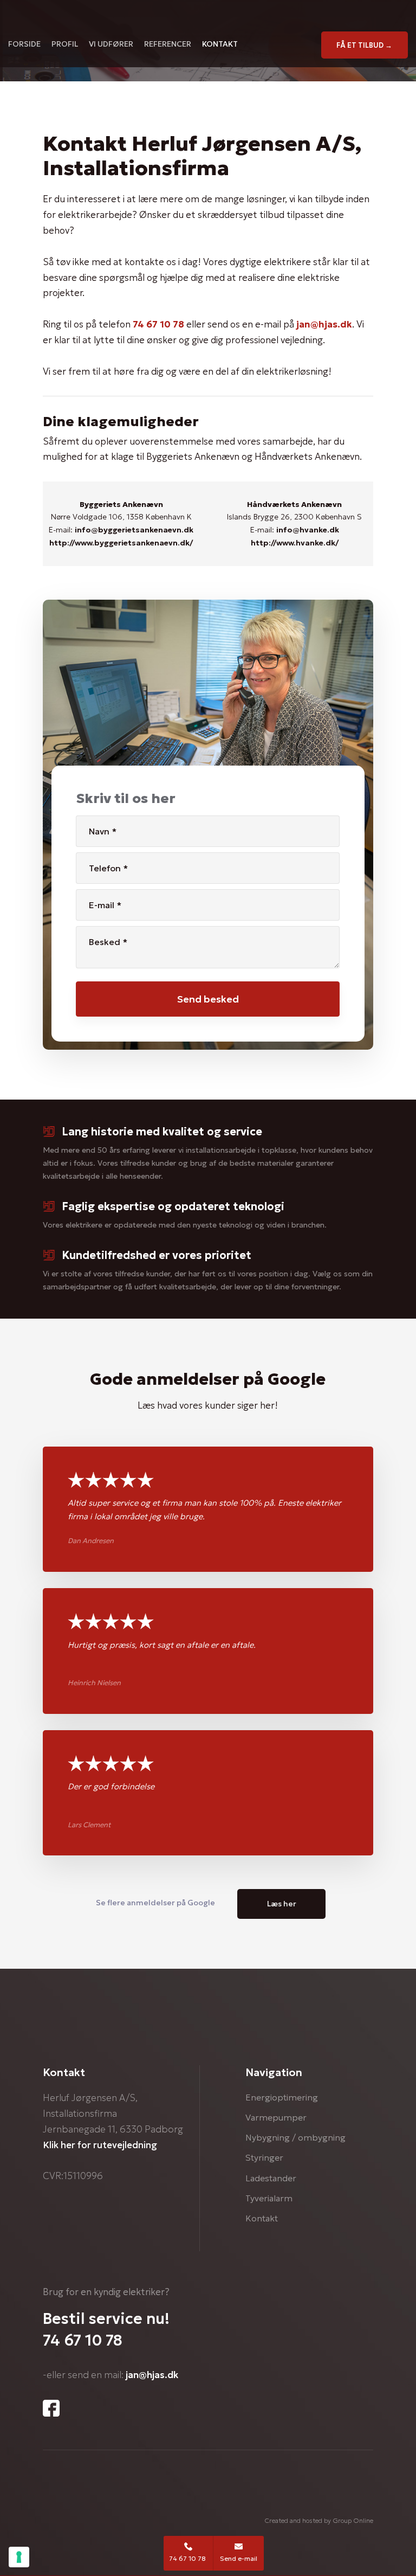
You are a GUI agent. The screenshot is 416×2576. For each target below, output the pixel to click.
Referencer (168, 43)
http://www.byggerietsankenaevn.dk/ (121, 543)
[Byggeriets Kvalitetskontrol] (286, 2500)
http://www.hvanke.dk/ (295, 543)
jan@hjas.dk (324, 324)
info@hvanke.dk (308, 530)
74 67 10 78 (158, 324)
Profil (65, 43)
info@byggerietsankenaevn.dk (134, 530)
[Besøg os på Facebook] (51, 2408)
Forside (24, 43)
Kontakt (220, 43)
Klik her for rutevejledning (100, 2145)
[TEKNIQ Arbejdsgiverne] (167, 2493)
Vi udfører (111, 43)
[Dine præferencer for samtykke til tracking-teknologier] (19, 2557)
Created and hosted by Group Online (319, 2520)
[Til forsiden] (208, 16)
